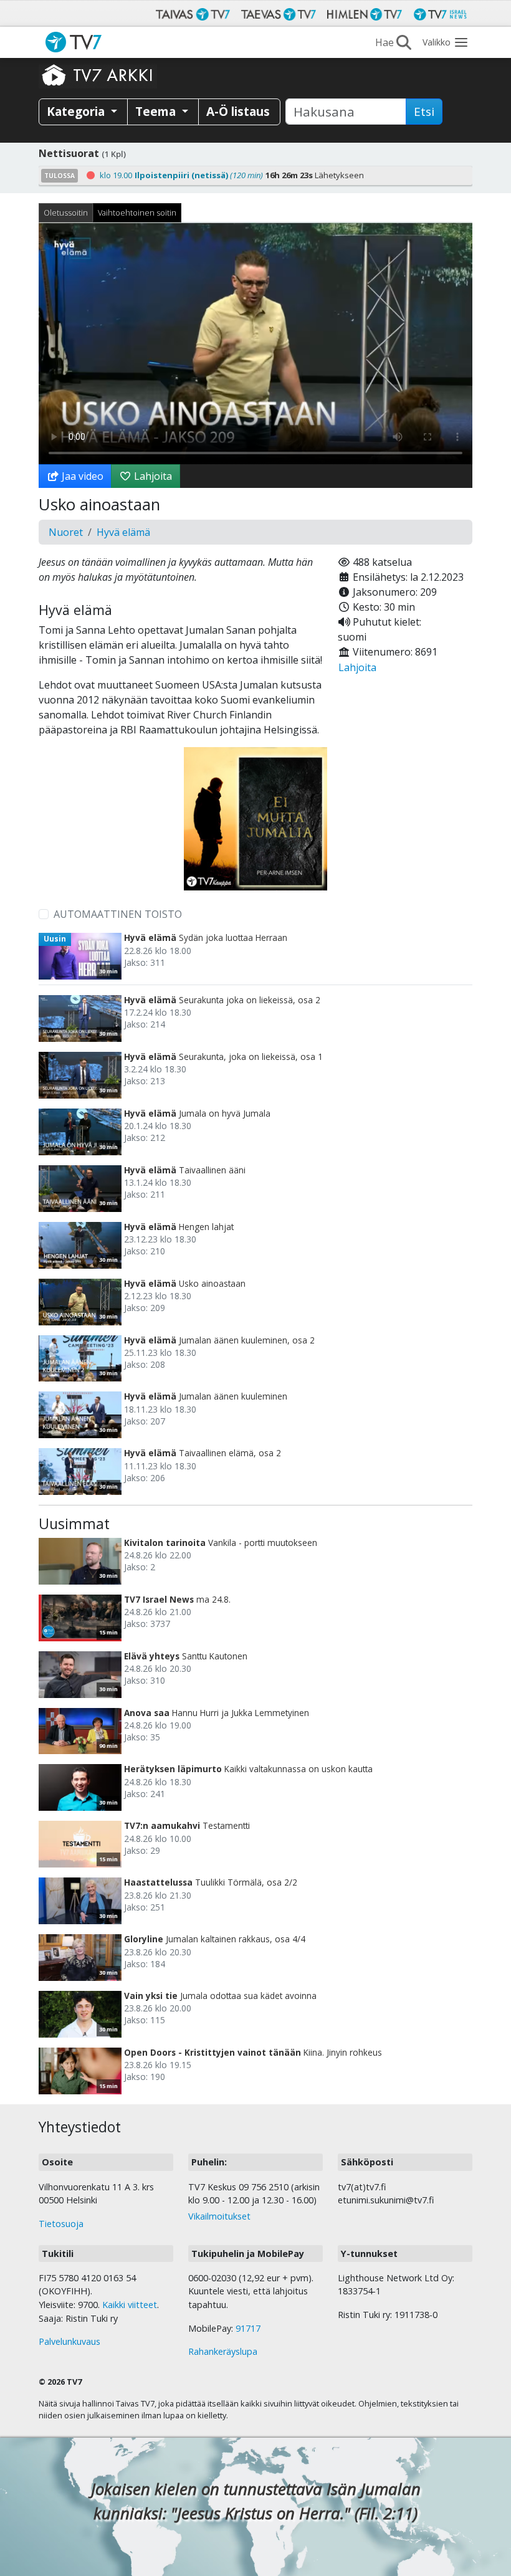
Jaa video (81, 476)
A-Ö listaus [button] (238, 111)
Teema (157, 111)
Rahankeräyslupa (223, 2351)
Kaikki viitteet (130, 2305)
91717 (248, 2328)
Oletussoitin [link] (66, 212)
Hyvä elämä (123, 532)
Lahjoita (152, 476)
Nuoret (66, 532)
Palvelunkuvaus (69, 2341)
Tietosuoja (61, 2224)
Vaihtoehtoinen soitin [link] (137, 212)
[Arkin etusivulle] (98, 75)
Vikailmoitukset (219, 2216)
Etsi (424, 112)
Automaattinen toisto (118, 914)
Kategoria (77, 111)
